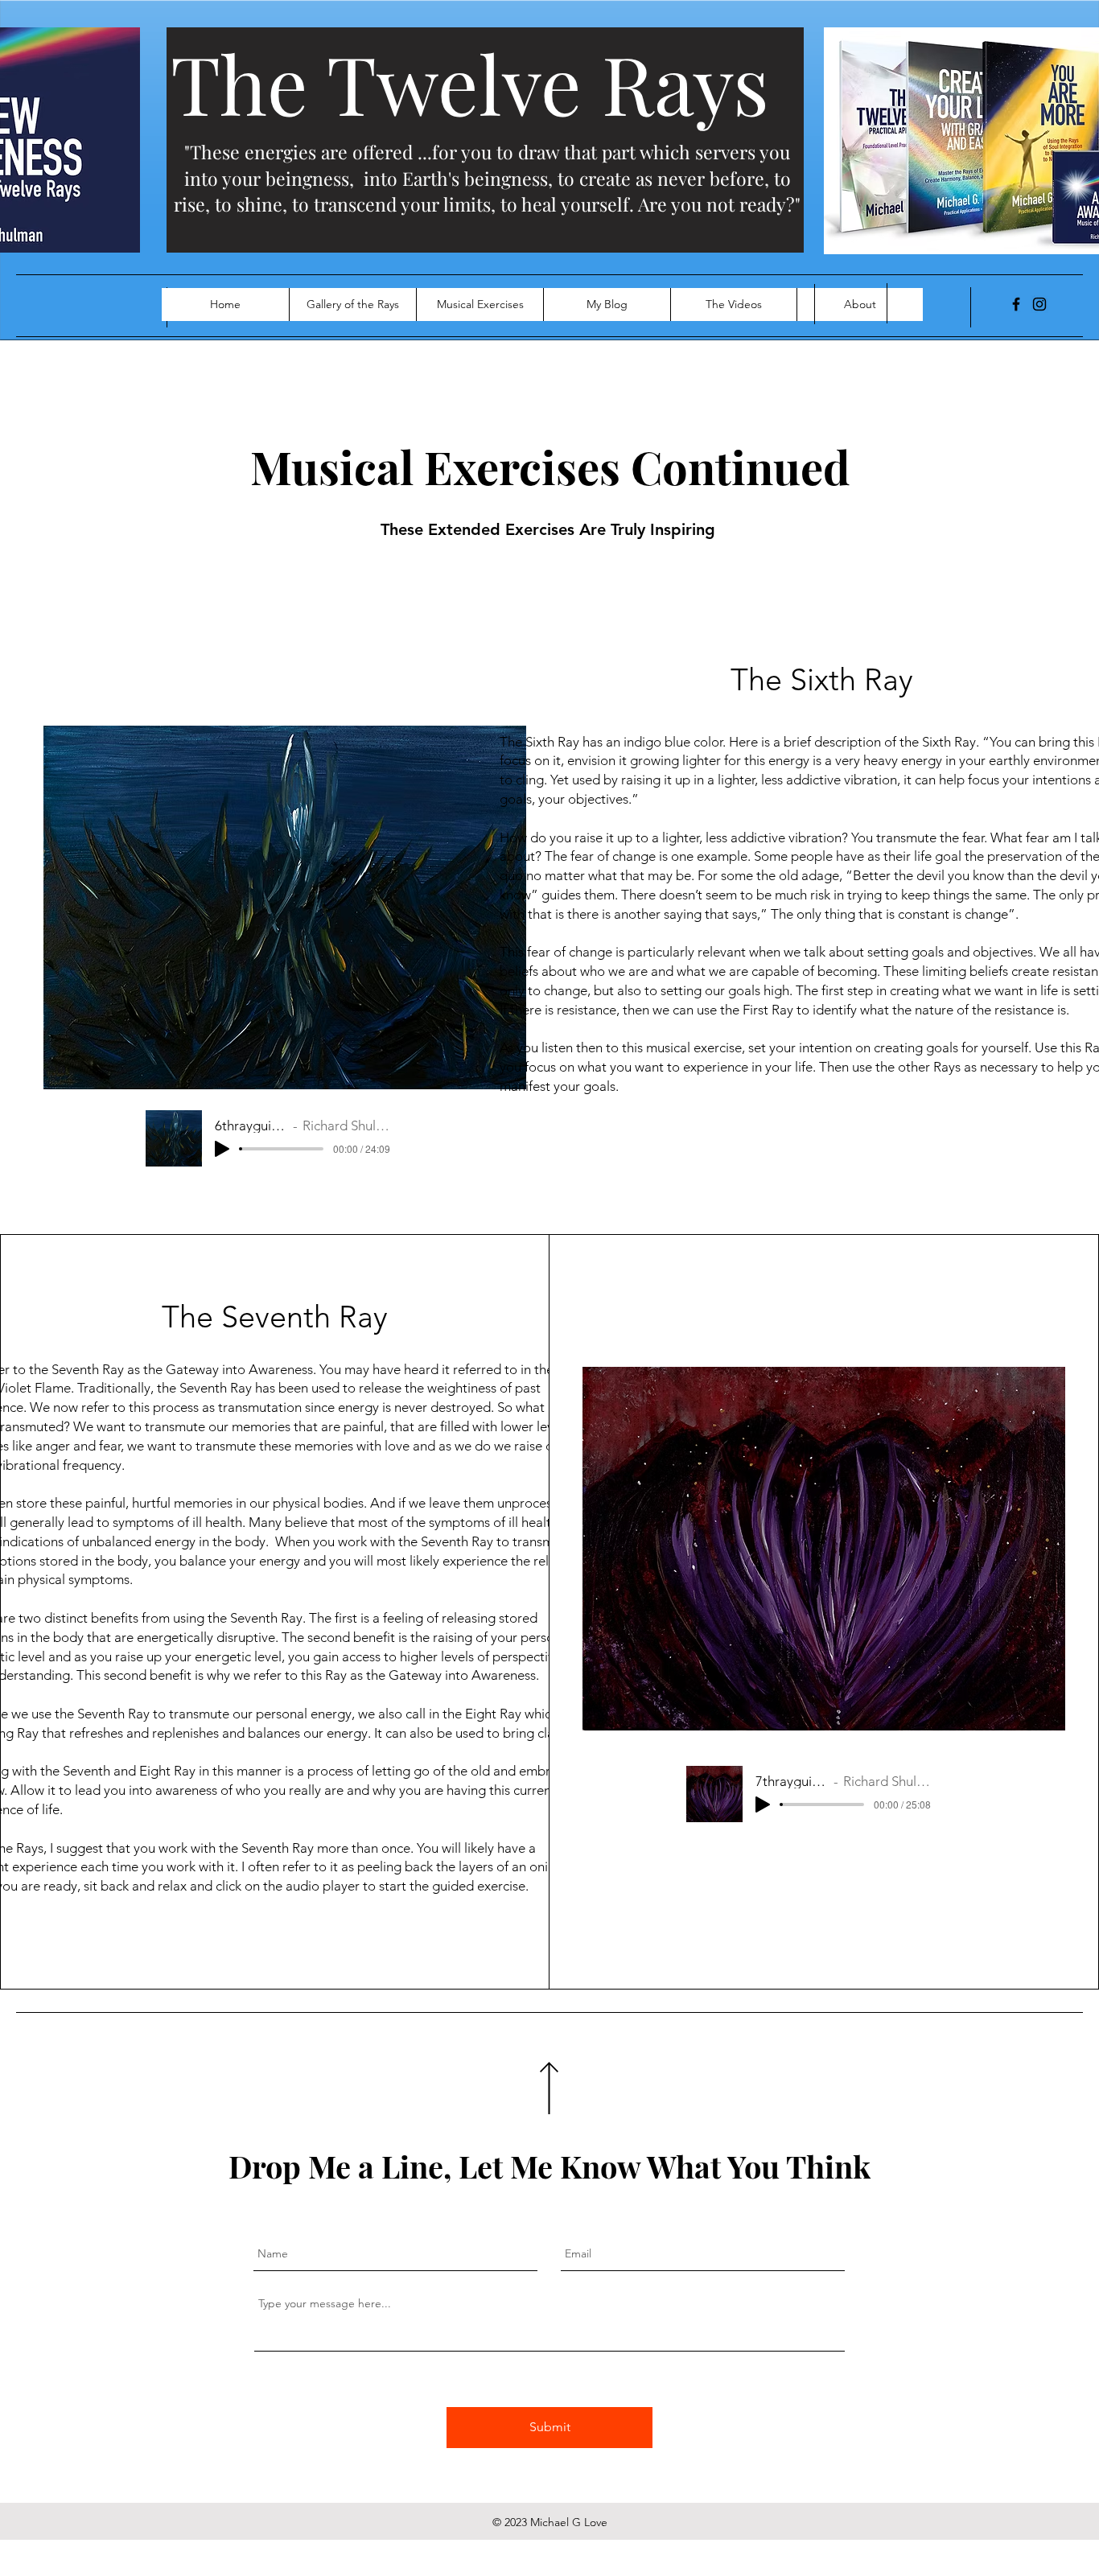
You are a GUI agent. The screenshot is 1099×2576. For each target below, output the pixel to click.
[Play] (222, 1149)
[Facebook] (1016, 304)
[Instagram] (1039, 304)
